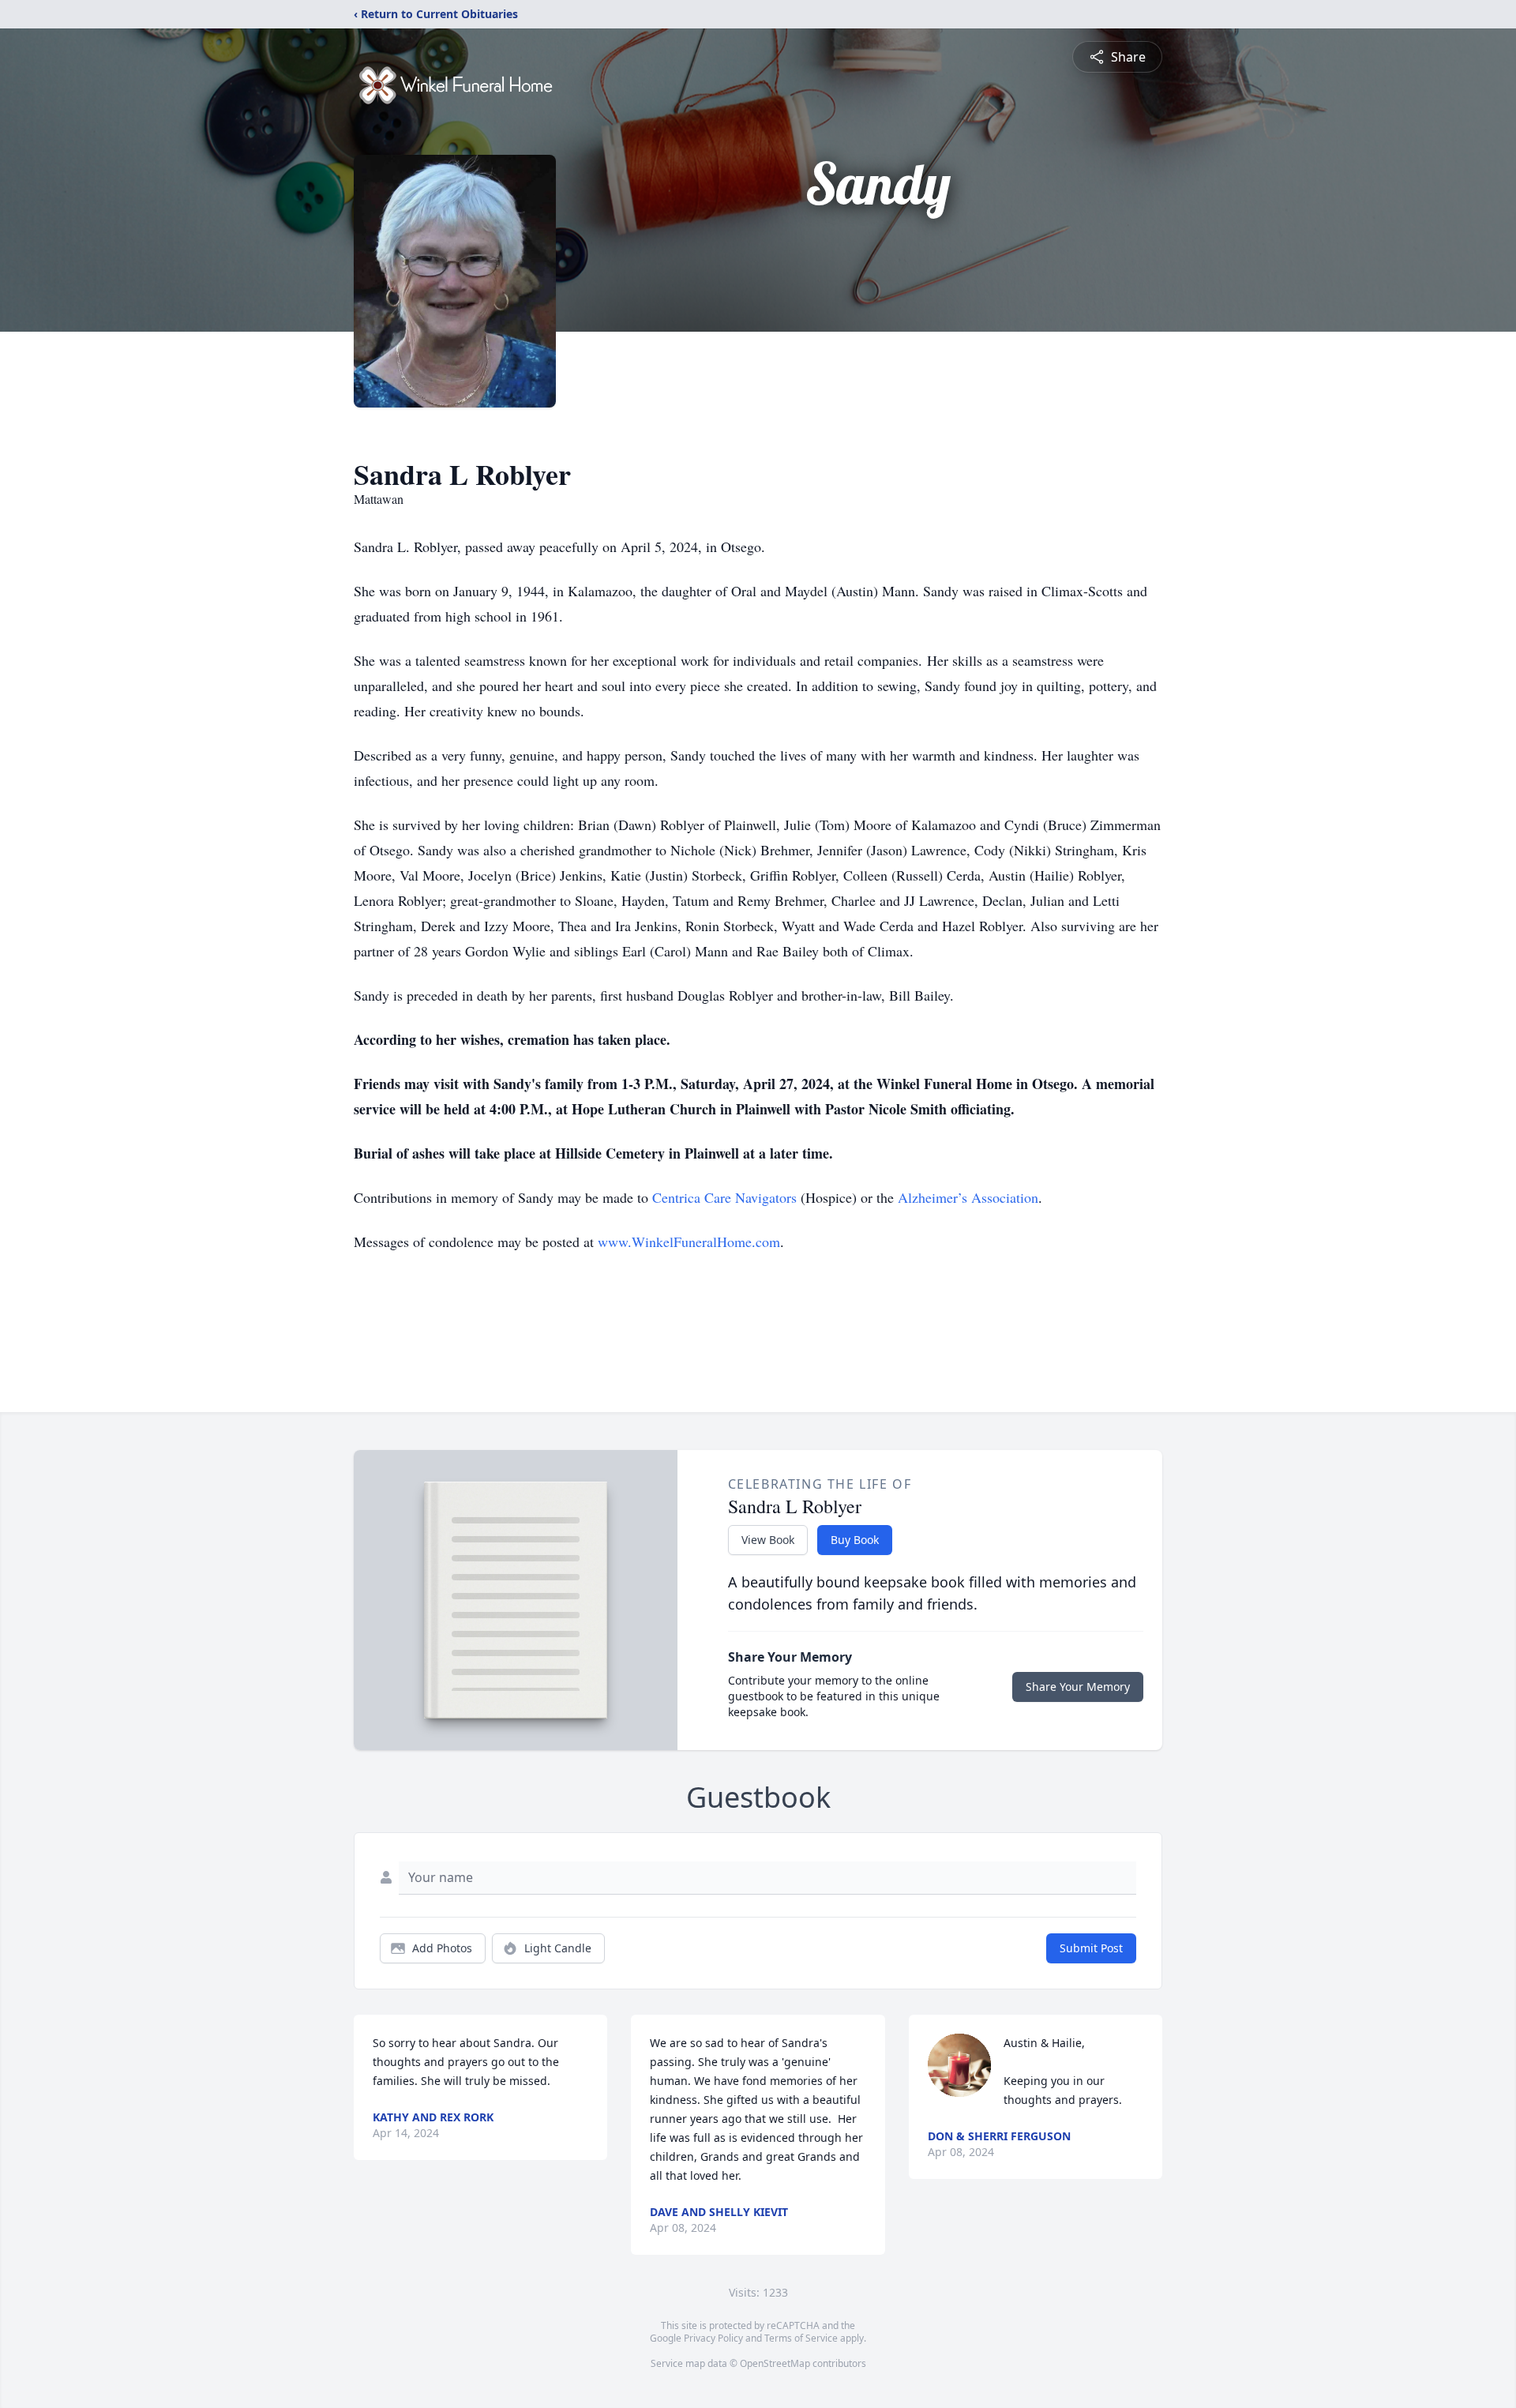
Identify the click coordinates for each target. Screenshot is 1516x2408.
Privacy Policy (713, 2338)
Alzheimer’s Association (968, 1197)
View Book (768, 1540)
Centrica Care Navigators (724, 1197)
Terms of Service (801, 2338)
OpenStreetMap (775, 2363)
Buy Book (855, 1540)
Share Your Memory (1078, 1687)
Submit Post (1091, 1948)
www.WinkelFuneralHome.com (689, 1242)
